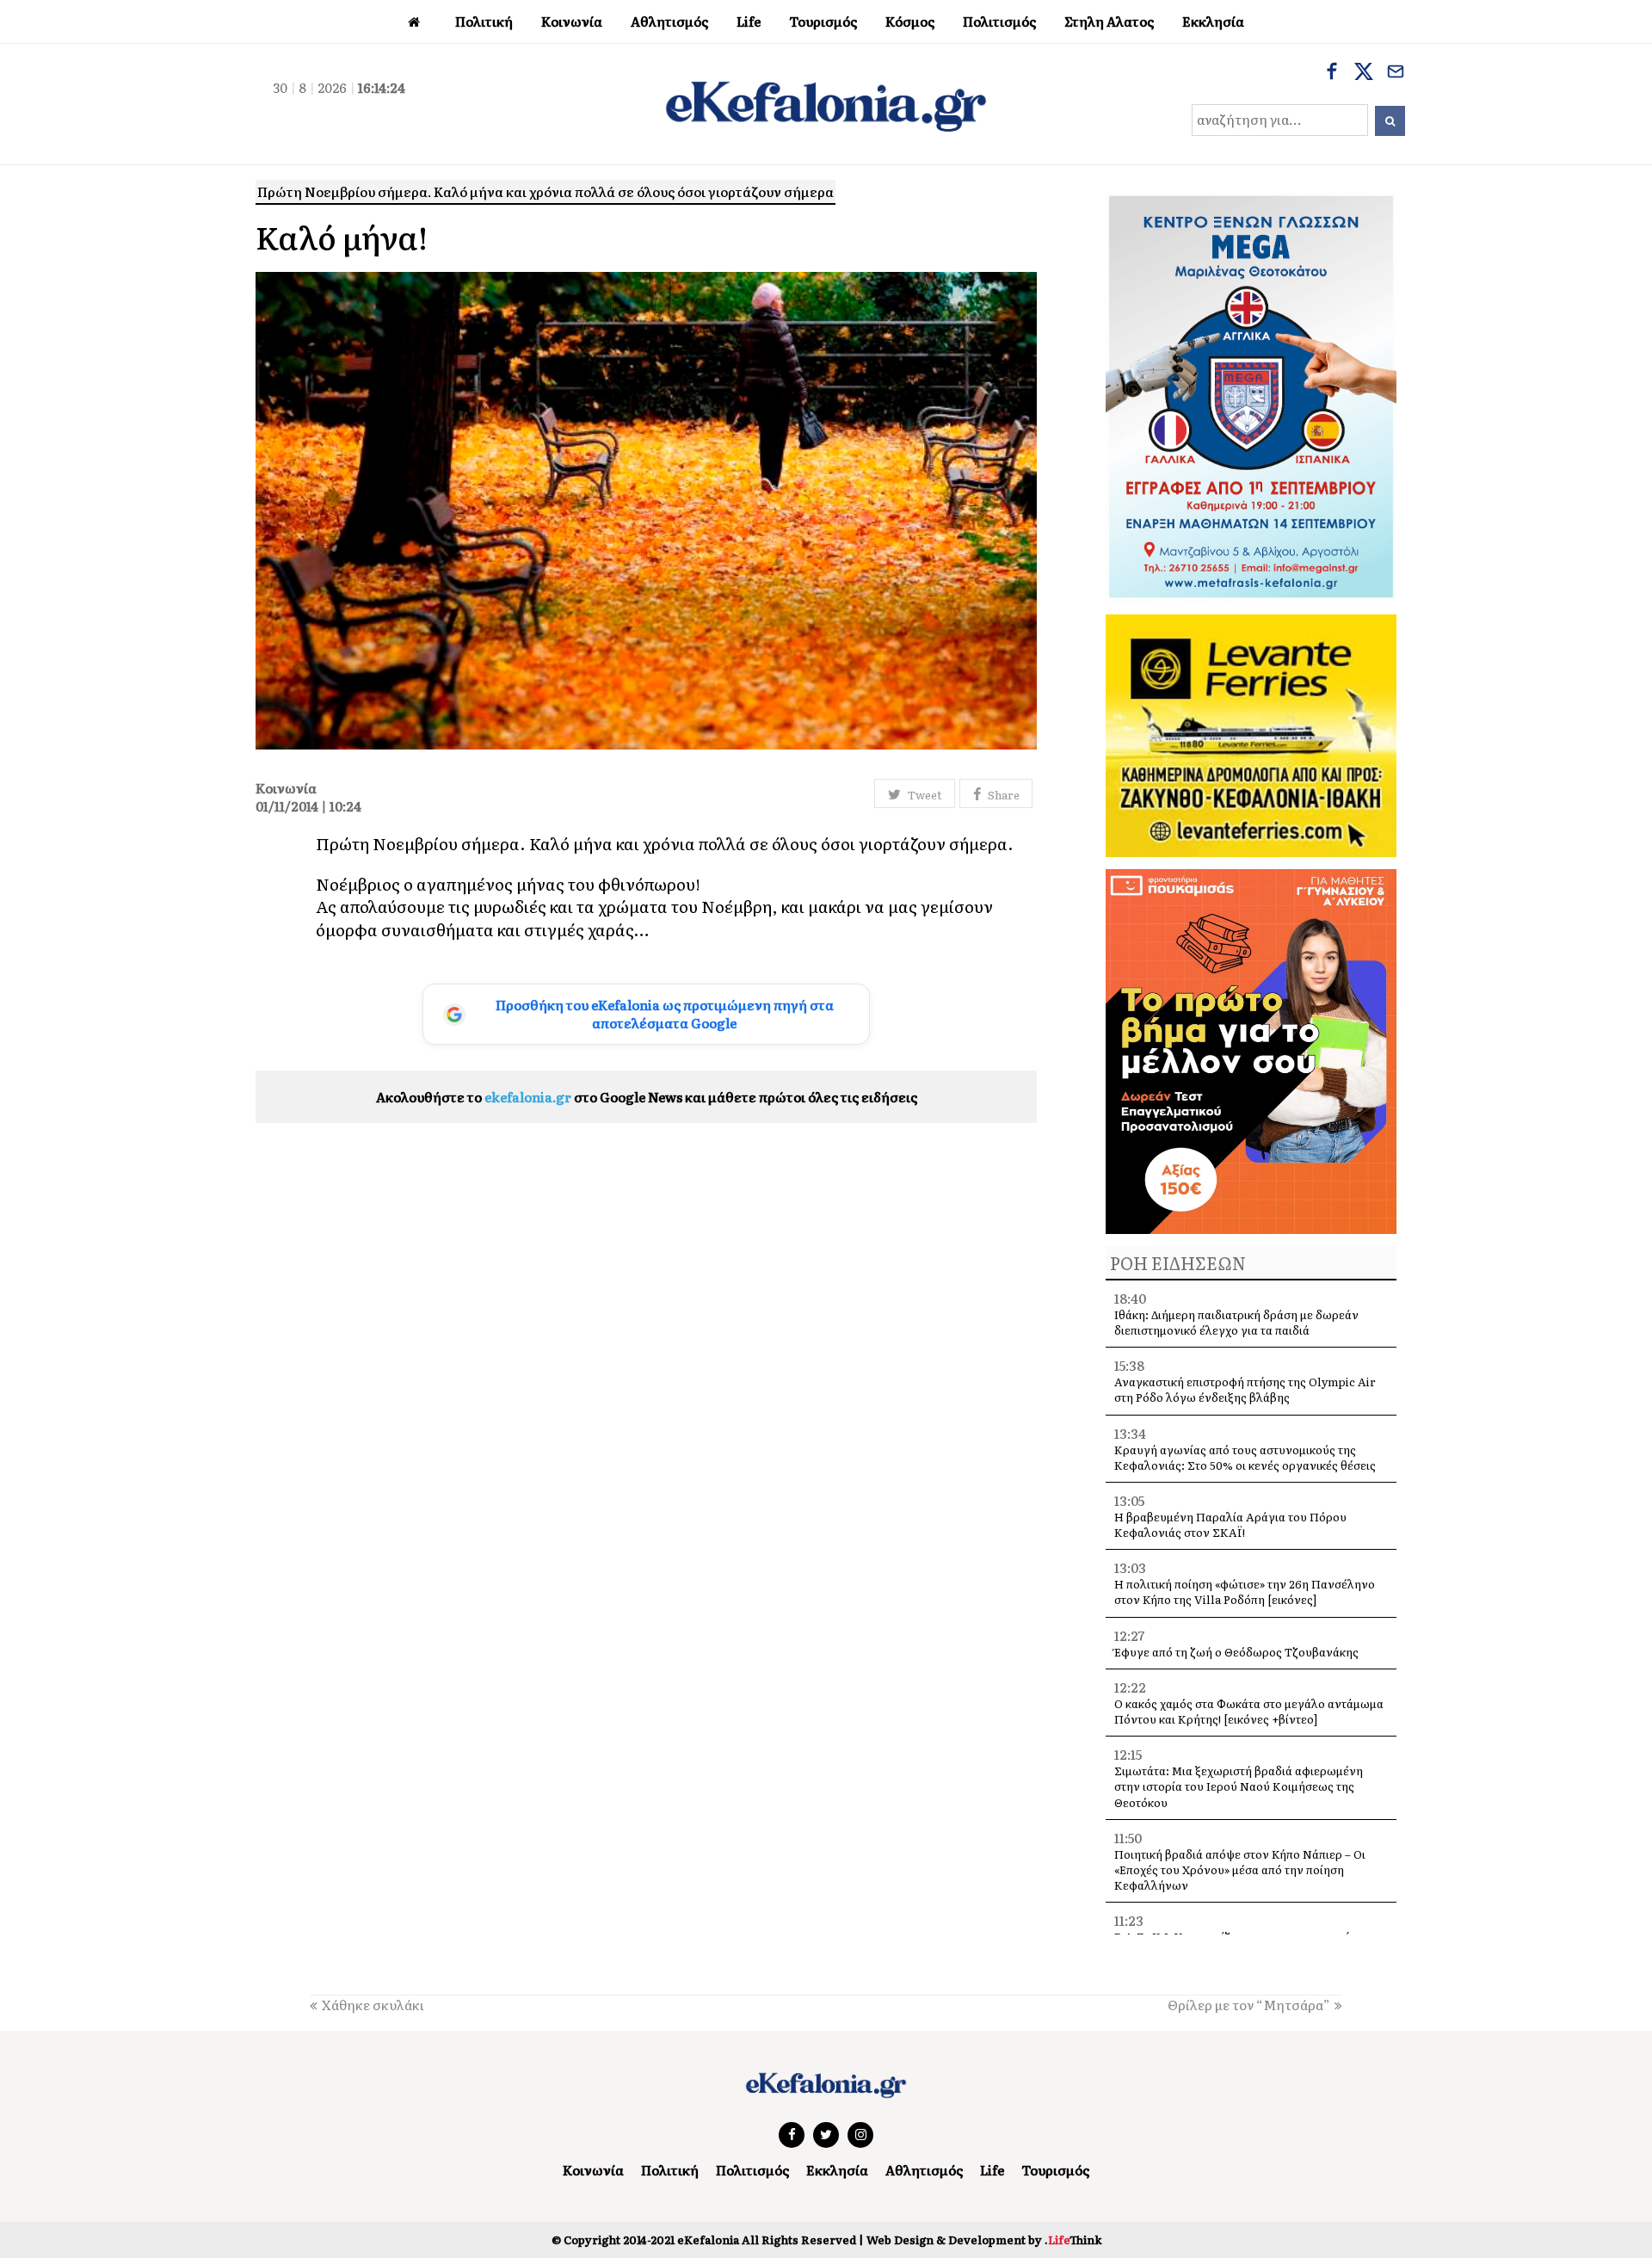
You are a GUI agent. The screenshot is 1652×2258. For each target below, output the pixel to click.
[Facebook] (1332, 73)
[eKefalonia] (826, 104)
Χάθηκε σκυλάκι (373, 2005)
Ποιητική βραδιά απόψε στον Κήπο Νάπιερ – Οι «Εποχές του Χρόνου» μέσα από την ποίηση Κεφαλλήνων (1240, 1869)
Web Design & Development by (984, 2239)
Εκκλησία (837, 2170)
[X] (1364, 73)
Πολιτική (670, 2170)
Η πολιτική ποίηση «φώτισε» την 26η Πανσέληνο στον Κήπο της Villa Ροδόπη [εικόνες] (1245, 1592)
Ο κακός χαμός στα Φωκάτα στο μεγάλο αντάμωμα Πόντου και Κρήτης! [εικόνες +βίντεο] (1249, 1711)
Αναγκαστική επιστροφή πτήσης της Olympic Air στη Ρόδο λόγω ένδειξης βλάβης (1245, 1389)
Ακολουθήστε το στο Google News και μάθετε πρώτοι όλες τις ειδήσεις (647, 1097)
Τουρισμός (1055, 2170)
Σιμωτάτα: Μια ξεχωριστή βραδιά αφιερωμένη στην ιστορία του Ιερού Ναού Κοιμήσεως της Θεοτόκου (1239, 1786)
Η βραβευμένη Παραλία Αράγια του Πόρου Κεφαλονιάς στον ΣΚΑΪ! (1230, 1524)
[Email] (1396, 73)
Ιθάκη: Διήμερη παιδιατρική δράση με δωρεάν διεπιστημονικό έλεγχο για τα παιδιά (1236, 1322)
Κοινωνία (593, 2170)
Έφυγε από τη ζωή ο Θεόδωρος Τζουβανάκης (1236, 1652)
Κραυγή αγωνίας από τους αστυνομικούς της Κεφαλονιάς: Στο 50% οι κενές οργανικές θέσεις (1245, 1457)
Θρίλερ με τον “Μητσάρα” (1249, 2005)
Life (992, 2170)
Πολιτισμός (752, 2170)
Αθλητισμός (924, 2170)
